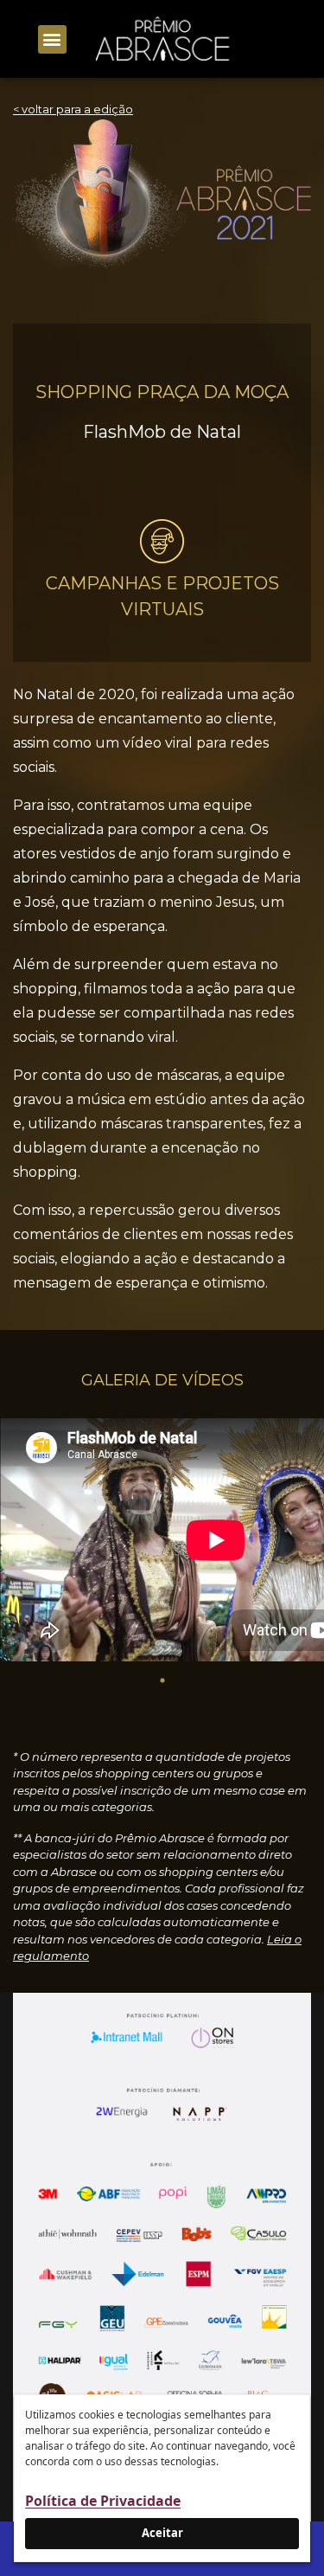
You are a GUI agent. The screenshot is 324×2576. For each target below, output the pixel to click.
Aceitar (162, 2533)
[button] (52, 39)
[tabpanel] (162, 1543)
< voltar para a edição (73, 109)
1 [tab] (162, 1680)
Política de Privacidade (103, 2501)
